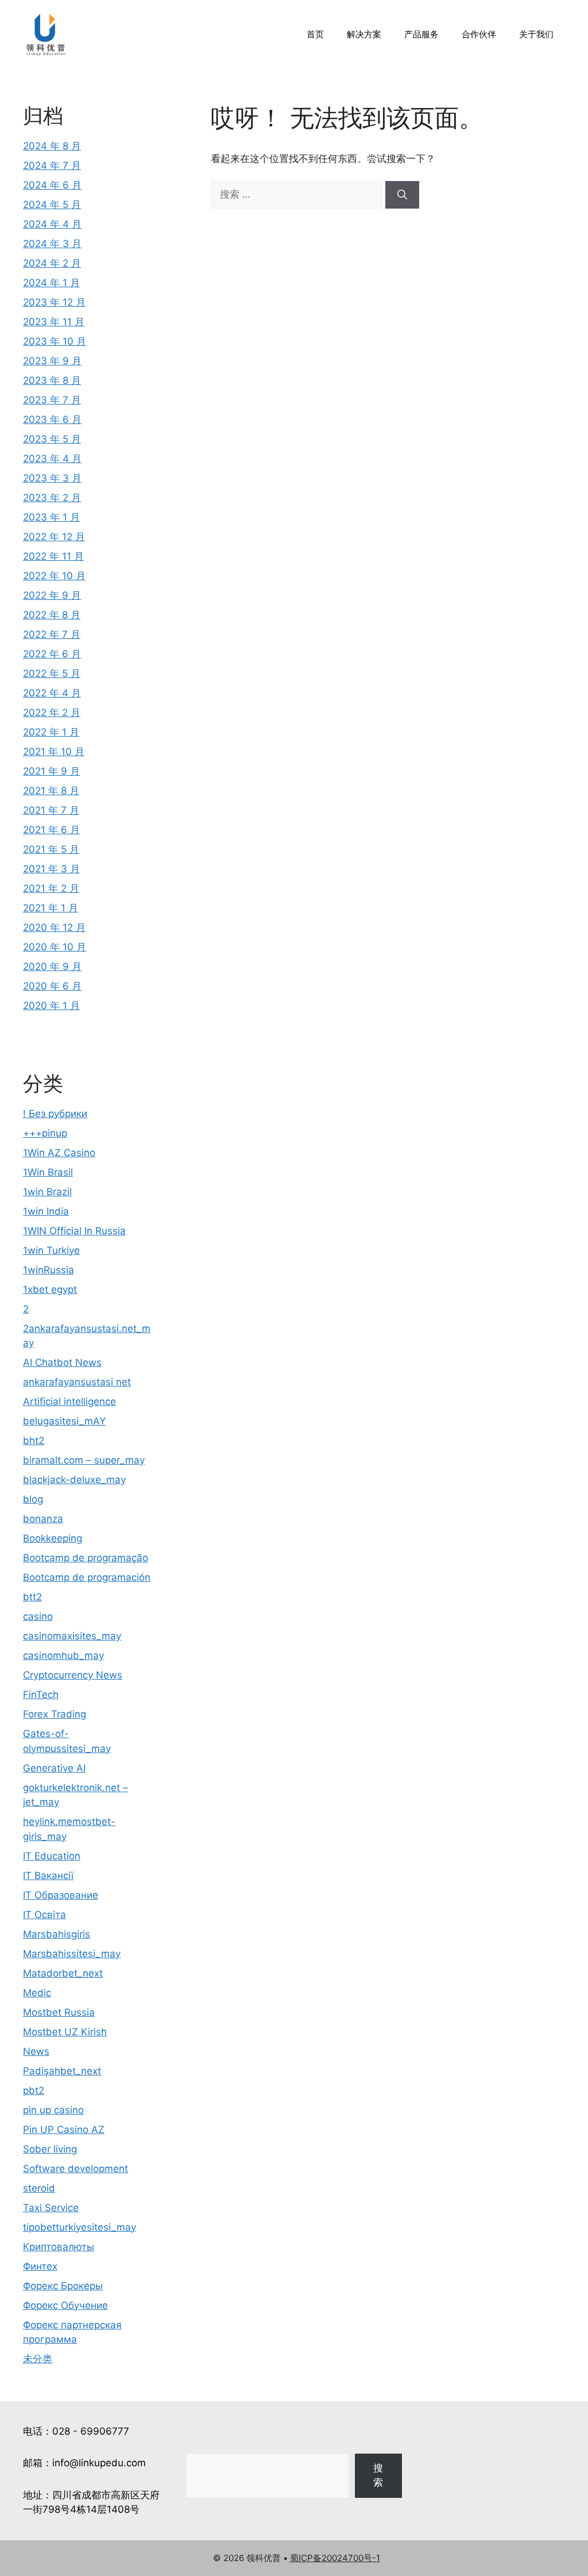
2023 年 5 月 (52, 439)
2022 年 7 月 (52, 634)
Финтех (40, 2266)
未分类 (38, 2359)
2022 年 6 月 (52, 654)
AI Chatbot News (62, 1362)
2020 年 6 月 (52, 986)
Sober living (50, 2149)
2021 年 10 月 (54, 752)
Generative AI (54, 1768)
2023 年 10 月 (55, 341)
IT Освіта (45, 1915)
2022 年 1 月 (51, 732)
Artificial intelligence (69, 1401)
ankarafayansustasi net (77, 1382)
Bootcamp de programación (87, 1577)
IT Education (52, 1856)
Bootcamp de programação (86, 1558)
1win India (46, 1211)
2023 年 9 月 (52, 361)
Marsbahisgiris (57, 1934)
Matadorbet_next (63, 1973)
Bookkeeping (53, 1538)
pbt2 (34, 2090)
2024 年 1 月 (51, 283)
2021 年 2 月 (51, 888)
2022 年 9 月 (52, 595)
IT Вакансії (48, 1876)
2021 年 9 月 (51, 771)
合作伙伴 (479, 34)
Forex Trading (55, 1714)
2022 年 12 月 (54, 537)
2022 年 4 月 (52, 693)
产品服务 (421, 34)
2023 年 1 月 (51, 517)
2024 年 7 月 (52, 165)
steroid (39, 2188)
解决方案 (364, 34)
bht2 (34, 1441)
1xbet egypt (50, 1289)
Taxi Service (51, 2208)
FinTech (41, 1695)
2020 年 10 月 (55, 947)
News (36, 2051)
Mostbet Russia (59, 2012)
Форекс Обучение (65, 2305)
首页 (315, 34)
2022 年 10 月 (54, 576)
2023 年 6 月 (52, 419)
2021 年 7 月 (51, 810)
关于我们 (536, 34)
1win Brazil (47, 1192)
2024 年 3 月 (52, 244)
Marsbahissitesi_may (72, 1954)
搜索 (378, 2475)
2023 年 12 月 (54, 302)
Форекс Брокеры (63, 2286)
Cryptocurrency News (73, 1675)
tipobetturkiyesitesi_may (80, 2227)
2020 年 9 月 (52, 967)
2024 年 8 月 (52, 146)
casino (38, 1616)
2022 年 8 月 (52, 615)
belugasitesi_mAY (64, 1421)
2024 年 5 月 (52, 205)
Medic (37, 1993)
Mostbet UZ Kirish (65, 2032)
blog (33, 1499)
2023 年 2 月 (52, 498)
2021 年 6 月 (51, 830)
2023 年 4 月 (52, 459)
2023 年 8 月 (52, 380)
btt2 (32, 1597)
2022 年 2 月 (52, 713)
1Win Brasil (48, 1172)
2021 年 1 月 (51, 908)
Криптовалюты (59, 2247)
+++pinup (45, 1133)
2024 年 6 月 (52, 185)
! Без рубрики (55, 1114)
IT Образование (61, 1895)
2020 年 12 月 (54, 927)
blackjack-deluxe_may (74, 1480)
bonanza (43, 1519)
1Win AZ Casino (59, 1153)
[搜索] (402, 195)
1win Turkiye (51, 1250)
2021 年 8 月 (51, 791)
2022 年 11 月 (53, 556)
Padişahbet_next (62, 2071)
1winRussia (49, 1270)
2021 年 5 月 (51, 849)
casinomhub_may (63, 1655)
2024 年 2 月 (52, 263)
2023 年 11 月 (54, 322)
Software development (76, 2169)
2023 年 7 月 (52, 400)
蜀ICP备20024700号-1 (335, 2558)
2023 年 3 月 (52, 478)
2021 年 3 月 (51, 869)
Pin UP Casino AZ (64, 2130)
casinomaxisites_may (72, 1636)
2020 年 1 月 (51, 1006)
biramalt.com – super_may (84, 1460)
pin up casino (53, 2110)
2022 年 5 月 (52, 673)
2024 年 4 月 (52, 224)
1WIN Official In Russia (74, 1231)
